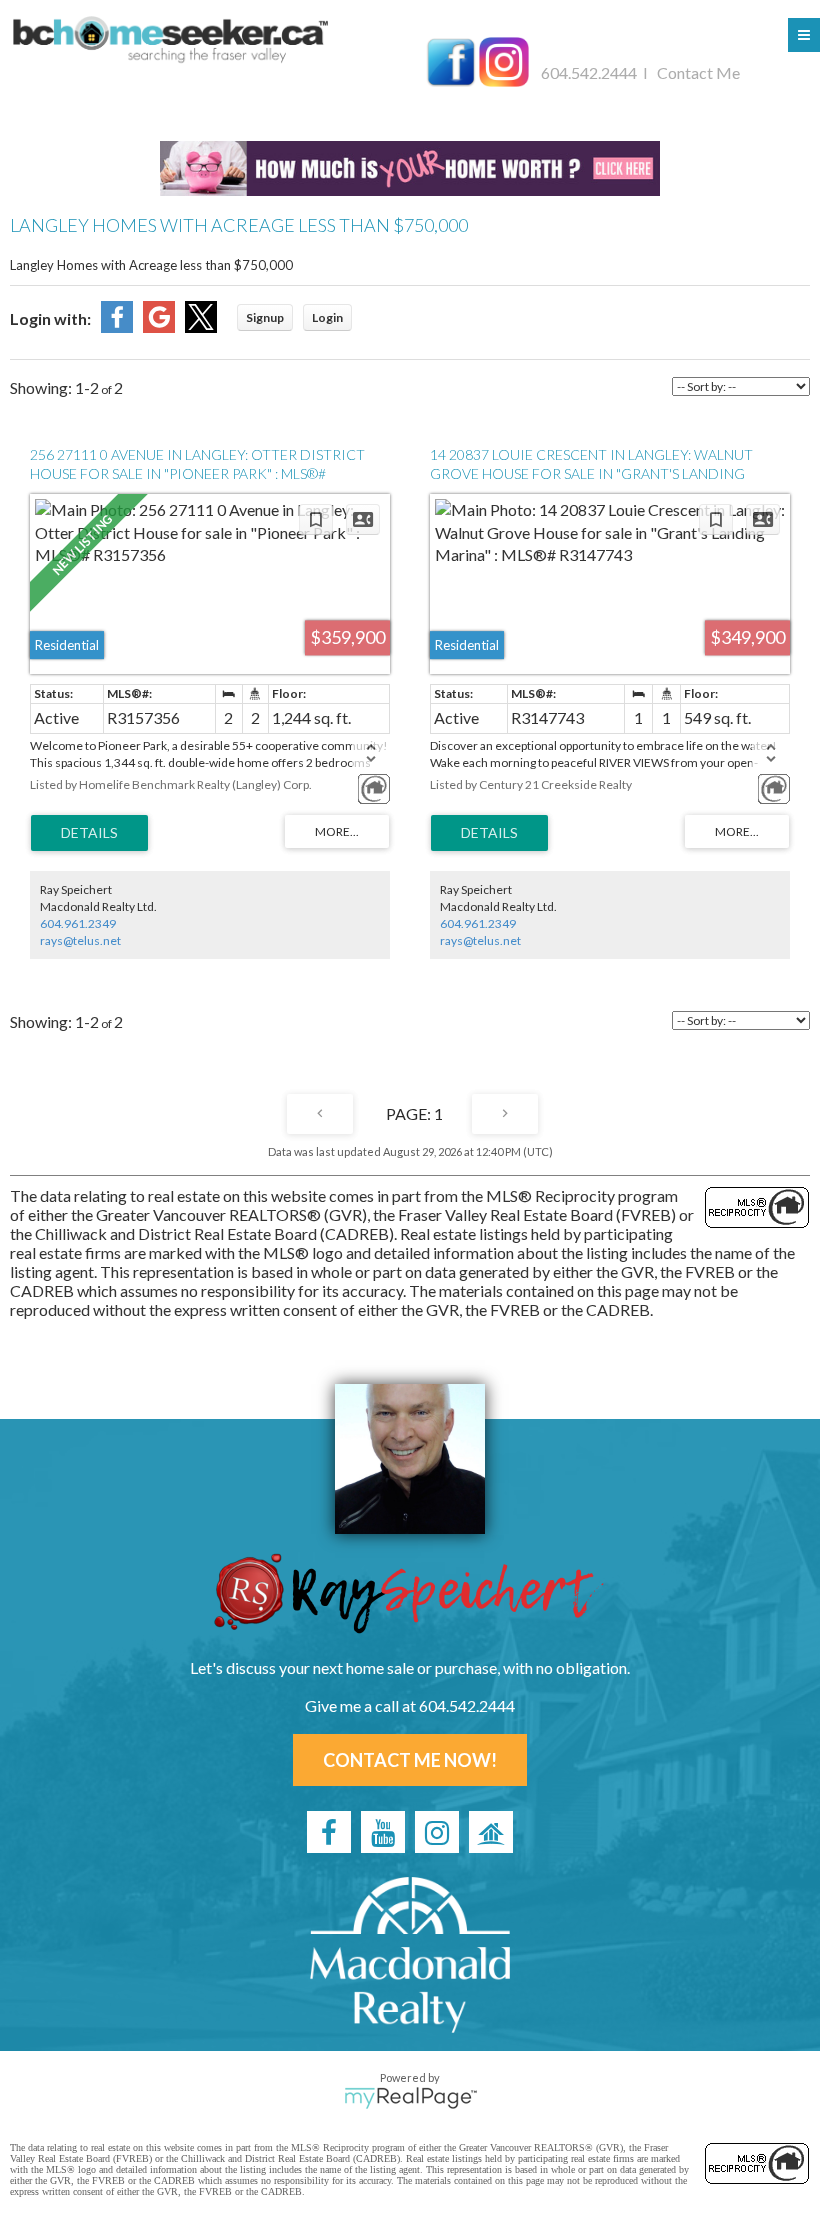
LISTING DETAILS (89, 833)
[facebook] (329, 1832)
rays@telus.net (80, 940)
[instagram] (437, 1832)
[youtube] (383, 1832)
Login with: (50, 318)
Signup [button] (265, 317)
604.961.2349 (78, 923)
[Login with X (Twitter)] (201, 326)
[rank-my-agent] (491, 1832)
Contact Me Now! (410, 1760)
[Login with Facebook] (117, 326)
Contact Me (698, 72)
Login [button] (327, 317)
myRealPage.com (410, 2098)
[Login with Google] (159, 326)
